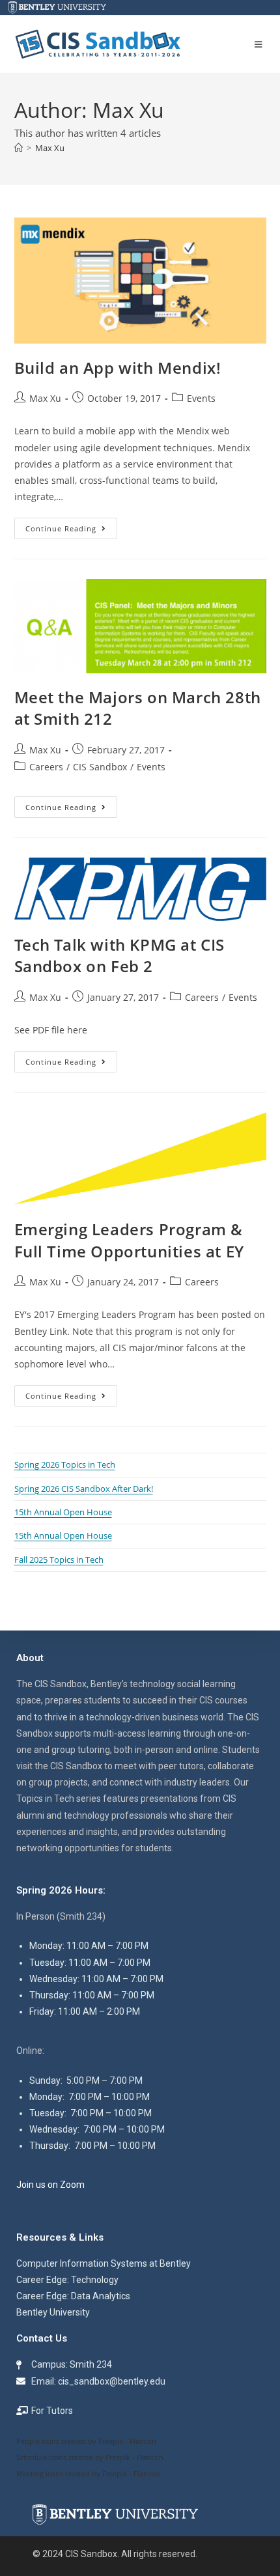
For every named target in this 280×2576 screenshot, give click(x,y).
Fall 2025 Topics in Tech (59, 1560)
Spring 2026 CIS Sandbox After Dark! (84, 1489)
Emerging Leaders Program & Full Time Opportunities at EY (129, 1240)
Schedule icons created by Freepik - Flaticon (90, 2457)
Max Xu (50, 148)
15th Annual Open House (63, 1512)
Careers (46, 767)
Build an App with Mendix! (118, 368)
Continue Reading (71, 525)
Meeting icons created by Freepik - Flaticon (88, 2473)
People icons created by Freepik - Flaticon (86, 2441)
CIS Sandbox (100, 767)
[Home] (19, 148)
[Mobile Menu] (260, 44)
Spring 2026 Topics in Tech (65, 1464)
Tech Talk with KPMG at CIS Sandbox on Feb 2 (120, 956)
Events (201, 398)
